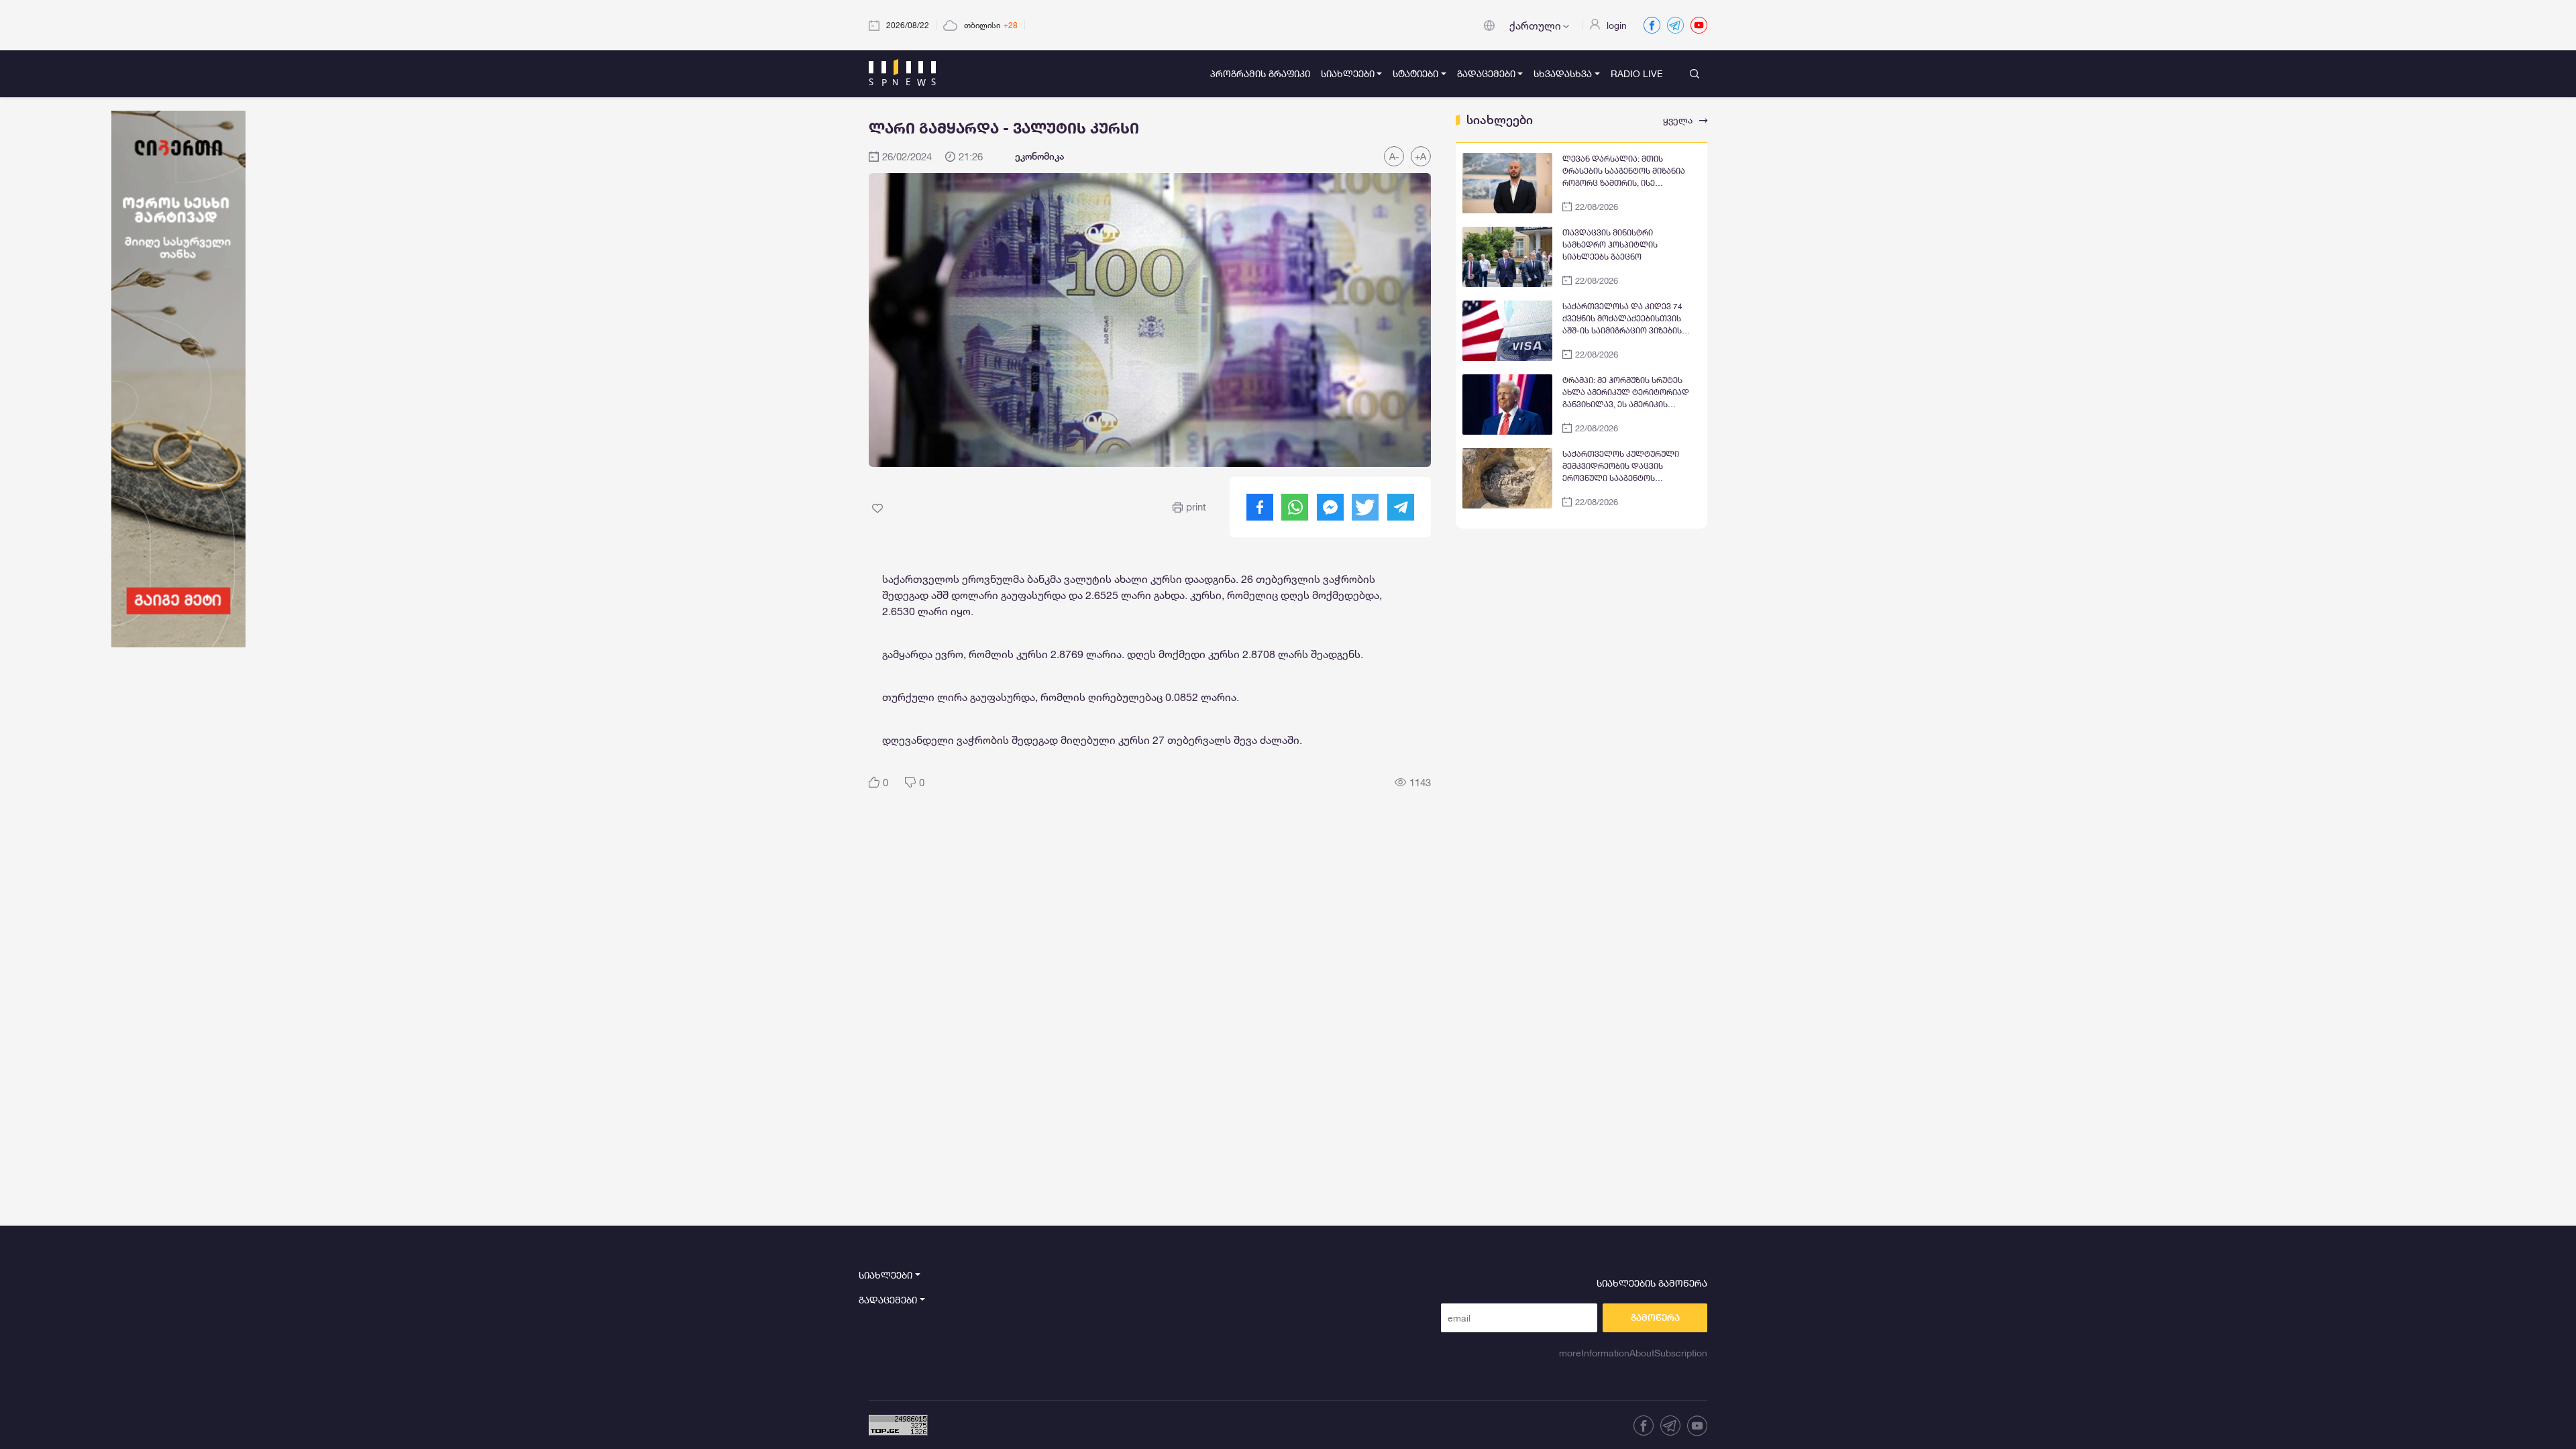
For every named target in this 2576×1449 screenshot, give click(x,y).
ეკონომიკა (1039, 156)
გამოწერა (1655, 1318)
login (1617, 25)
